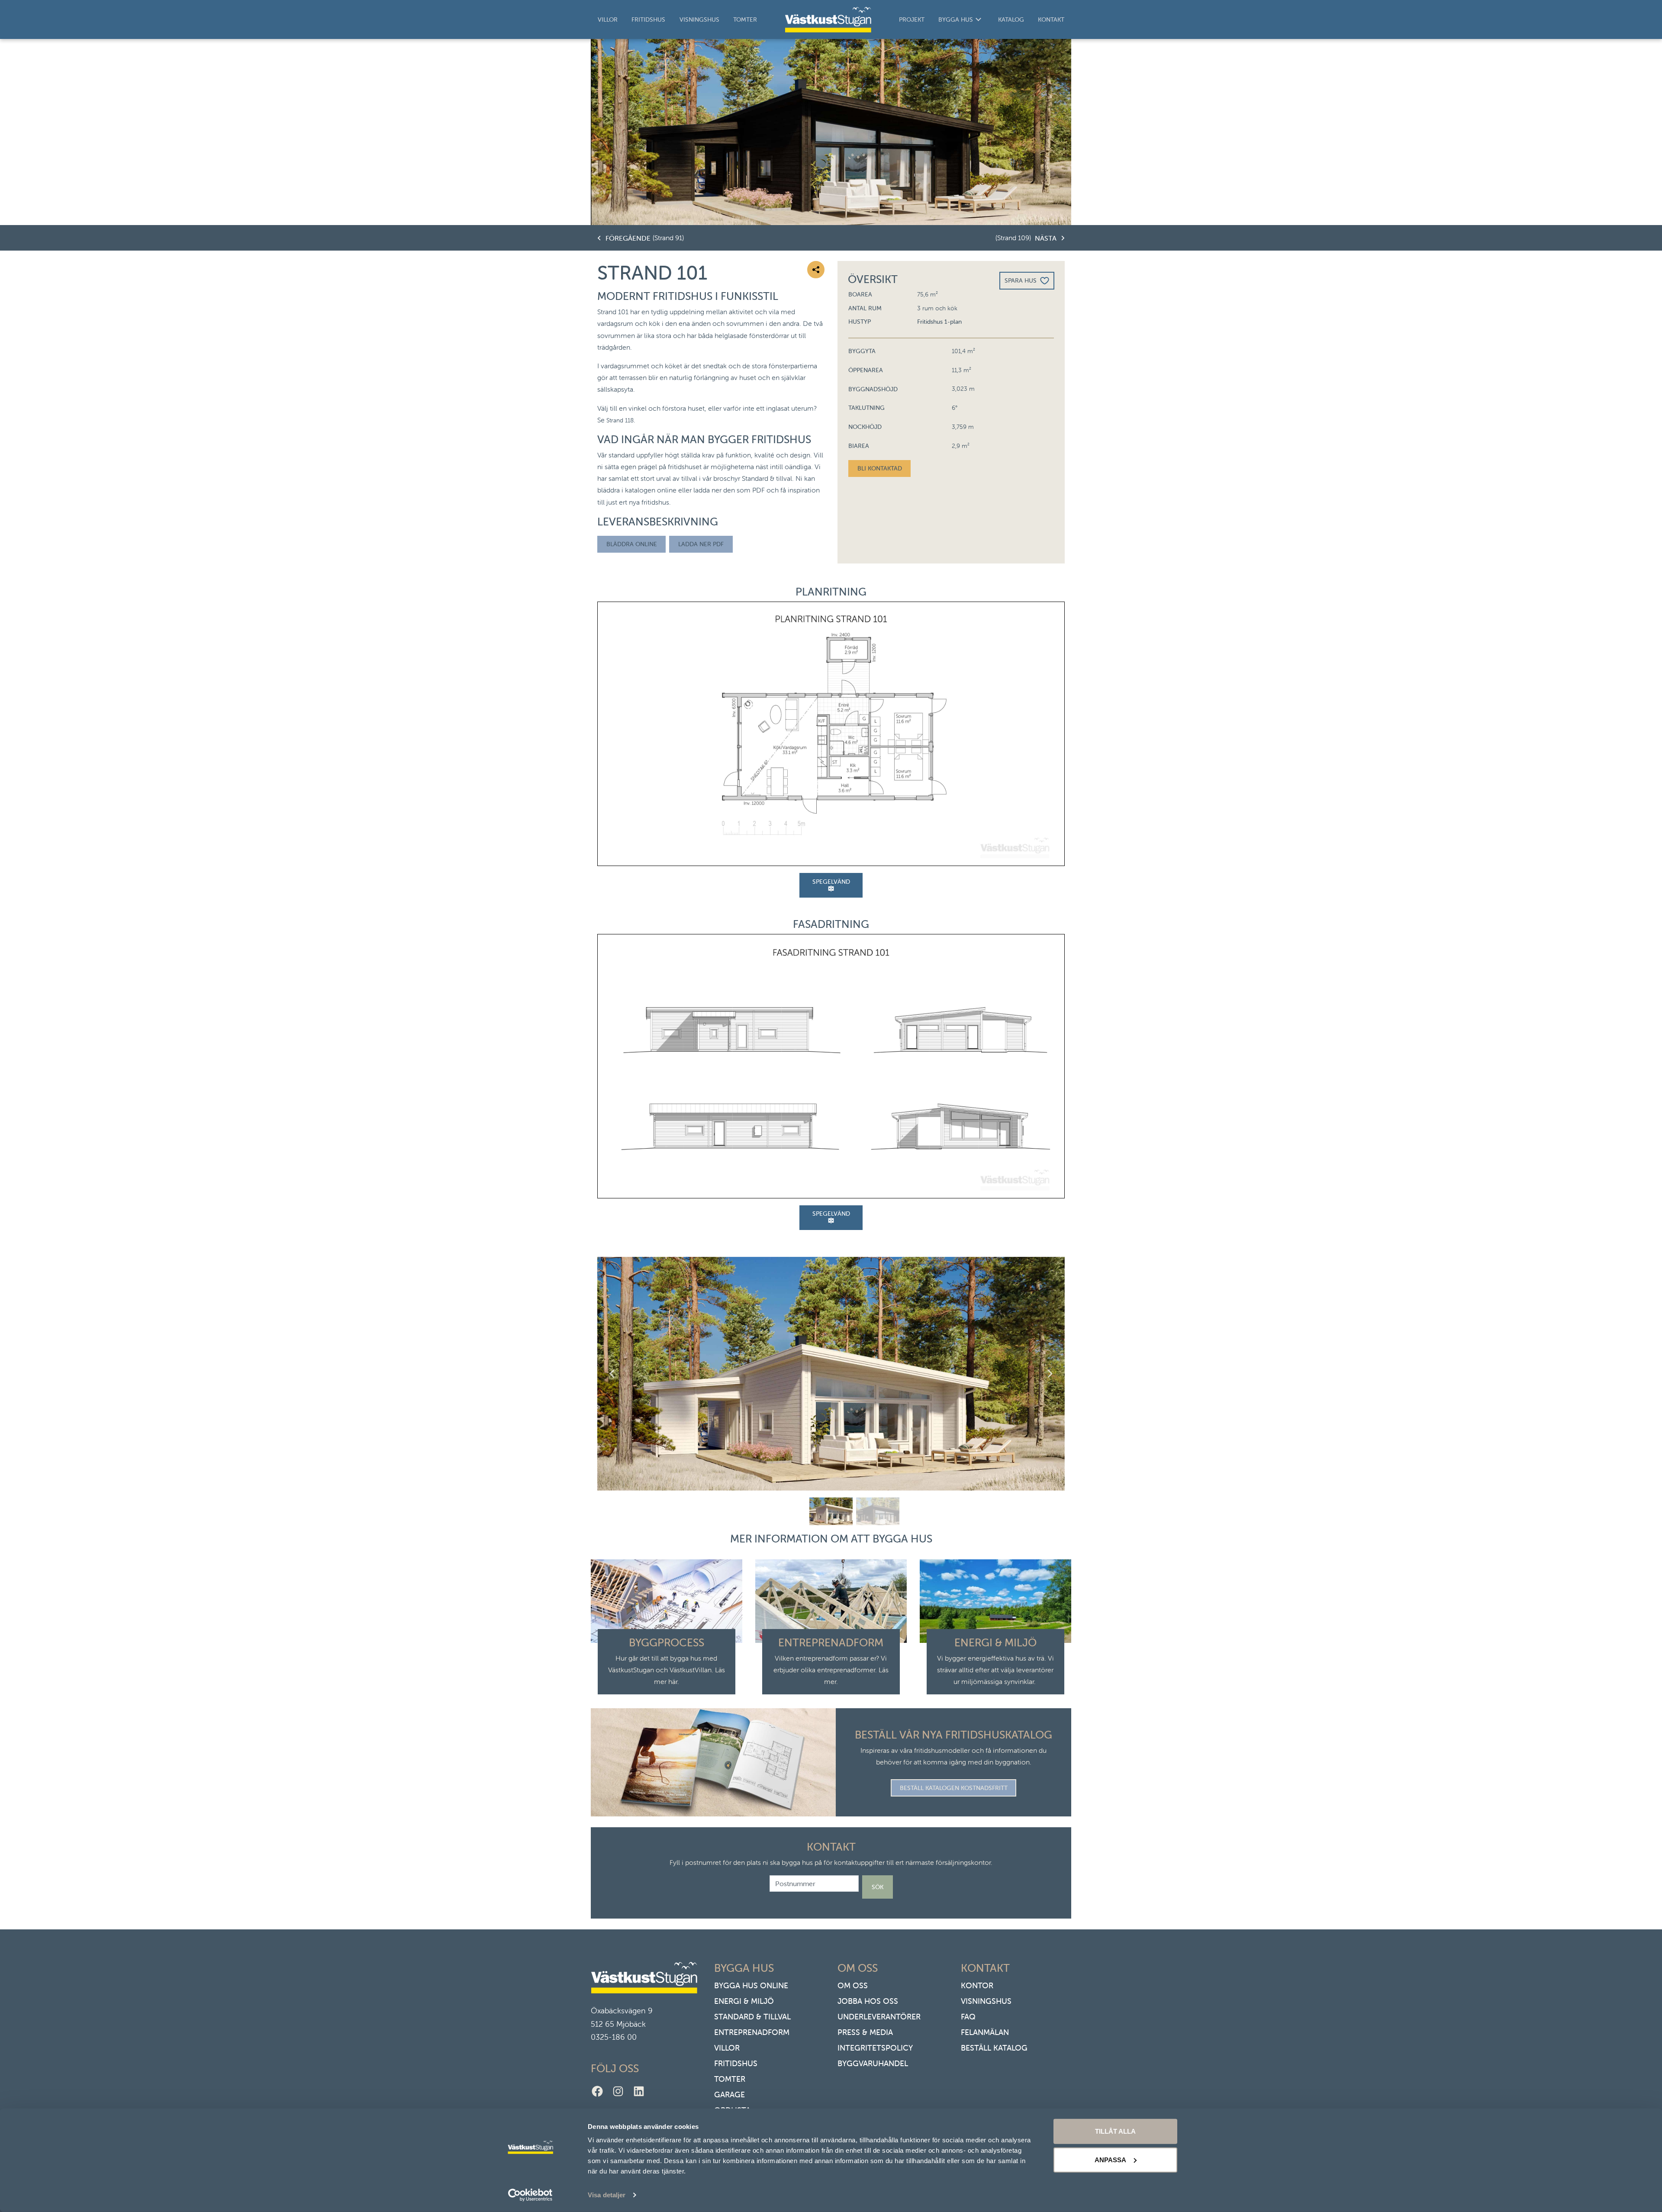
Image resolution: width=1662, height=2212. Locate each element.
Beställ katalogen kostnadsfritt (954, 1788)
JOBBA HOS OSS (868, 2001)
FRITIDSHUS (736, 2063)
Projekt (912, 19)
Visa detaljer (607, 2195)
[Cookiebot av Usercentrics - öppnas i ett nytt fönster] (530, 2195)
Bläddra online (632, 544)
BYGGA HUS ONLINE (751, 1985)
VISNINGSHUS (986, 2001)
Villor (608, 19)
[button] (831, 1511)
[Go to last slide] (612, 1374)
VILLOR (727, 2048)
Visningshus (699, 19)
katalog (1011, 19)
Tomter (745, 19)
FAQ (968, 2017)
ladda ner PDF (701, 544)
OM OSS (853, 1985)
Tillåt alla (1115, 2131)
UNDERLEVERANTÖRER (879, 2017)
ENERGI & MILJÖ (744, 2001)
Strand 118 (620, 420)
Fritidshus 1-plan (939, 322)
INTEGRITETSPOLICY (875, 2048)
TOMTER (730, 2079)
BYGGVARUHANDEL (873, 2063)
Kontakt (1051, 19)
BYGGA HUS (956, 19)
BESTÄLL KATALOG (994, 2048)
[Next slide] (1050, 1374)
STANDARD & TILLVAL (752, 2017)
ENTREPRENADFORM (752, 2032)
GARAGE (730, 2094)
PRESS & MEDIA (865, 2032)
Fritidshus (648, 19)
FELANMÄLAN (985, 2032)
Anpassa (1110, 2159)
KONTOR (977, 1985)
